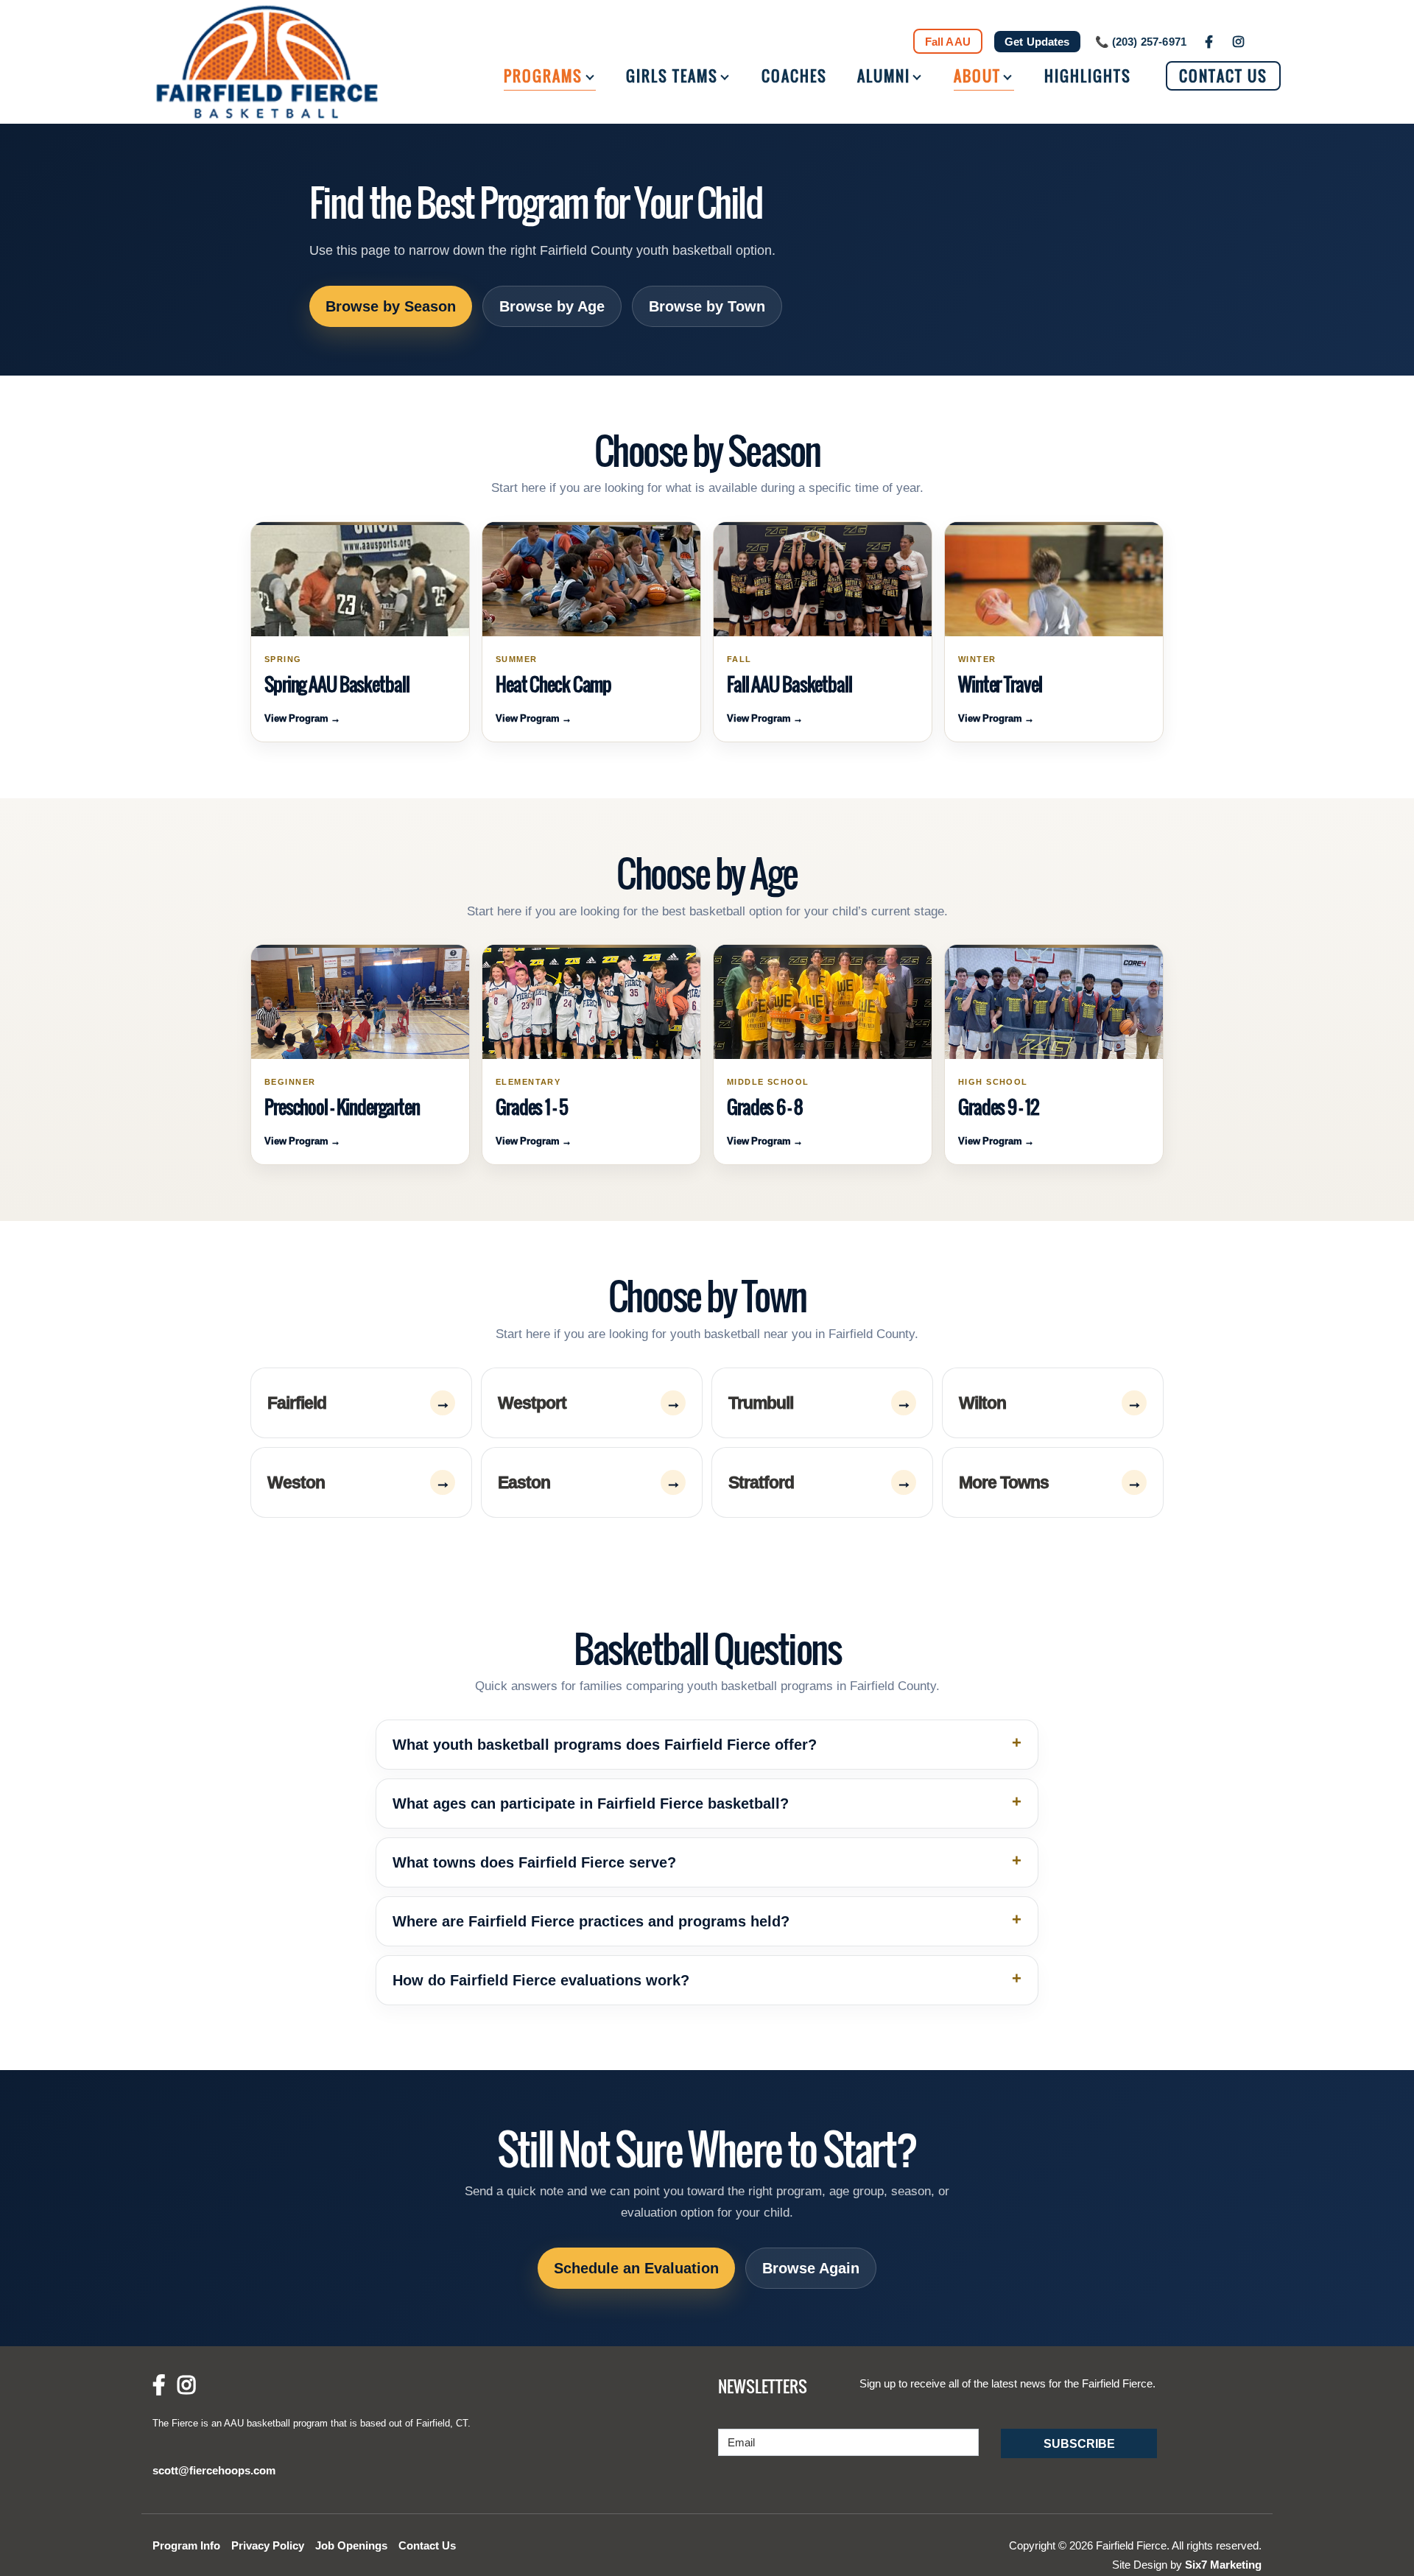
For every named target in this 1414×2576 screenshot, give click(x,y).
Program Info (186, 2545)
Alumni (884, 76)
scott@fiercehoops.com (214, 2470)
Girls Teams (672, 76)
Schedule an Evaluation (636, 2268)
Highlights (1088, 76)
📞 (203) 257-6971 (1141, 42)
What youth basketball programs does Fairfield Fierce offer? (605, 1745)
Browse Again (811, 2268)
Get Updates (1037, 42)
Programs (543, 76)
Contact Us (1223, 76)
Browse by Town (707, 306)
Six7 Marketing (1223, 2565)
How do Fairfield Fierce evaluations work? (541, 1980)
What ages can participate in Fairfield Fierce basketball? (591, 1803)
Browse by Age (552, 306)
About (977, 76)
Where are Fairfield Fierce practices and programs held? (591, 1921)
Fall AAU (948, 42)
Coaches (794, 76)
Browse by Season (391, 306)
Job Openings (351, 2545)
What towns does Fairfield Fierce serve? (534, 1862)
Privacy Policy (268, 2545)
